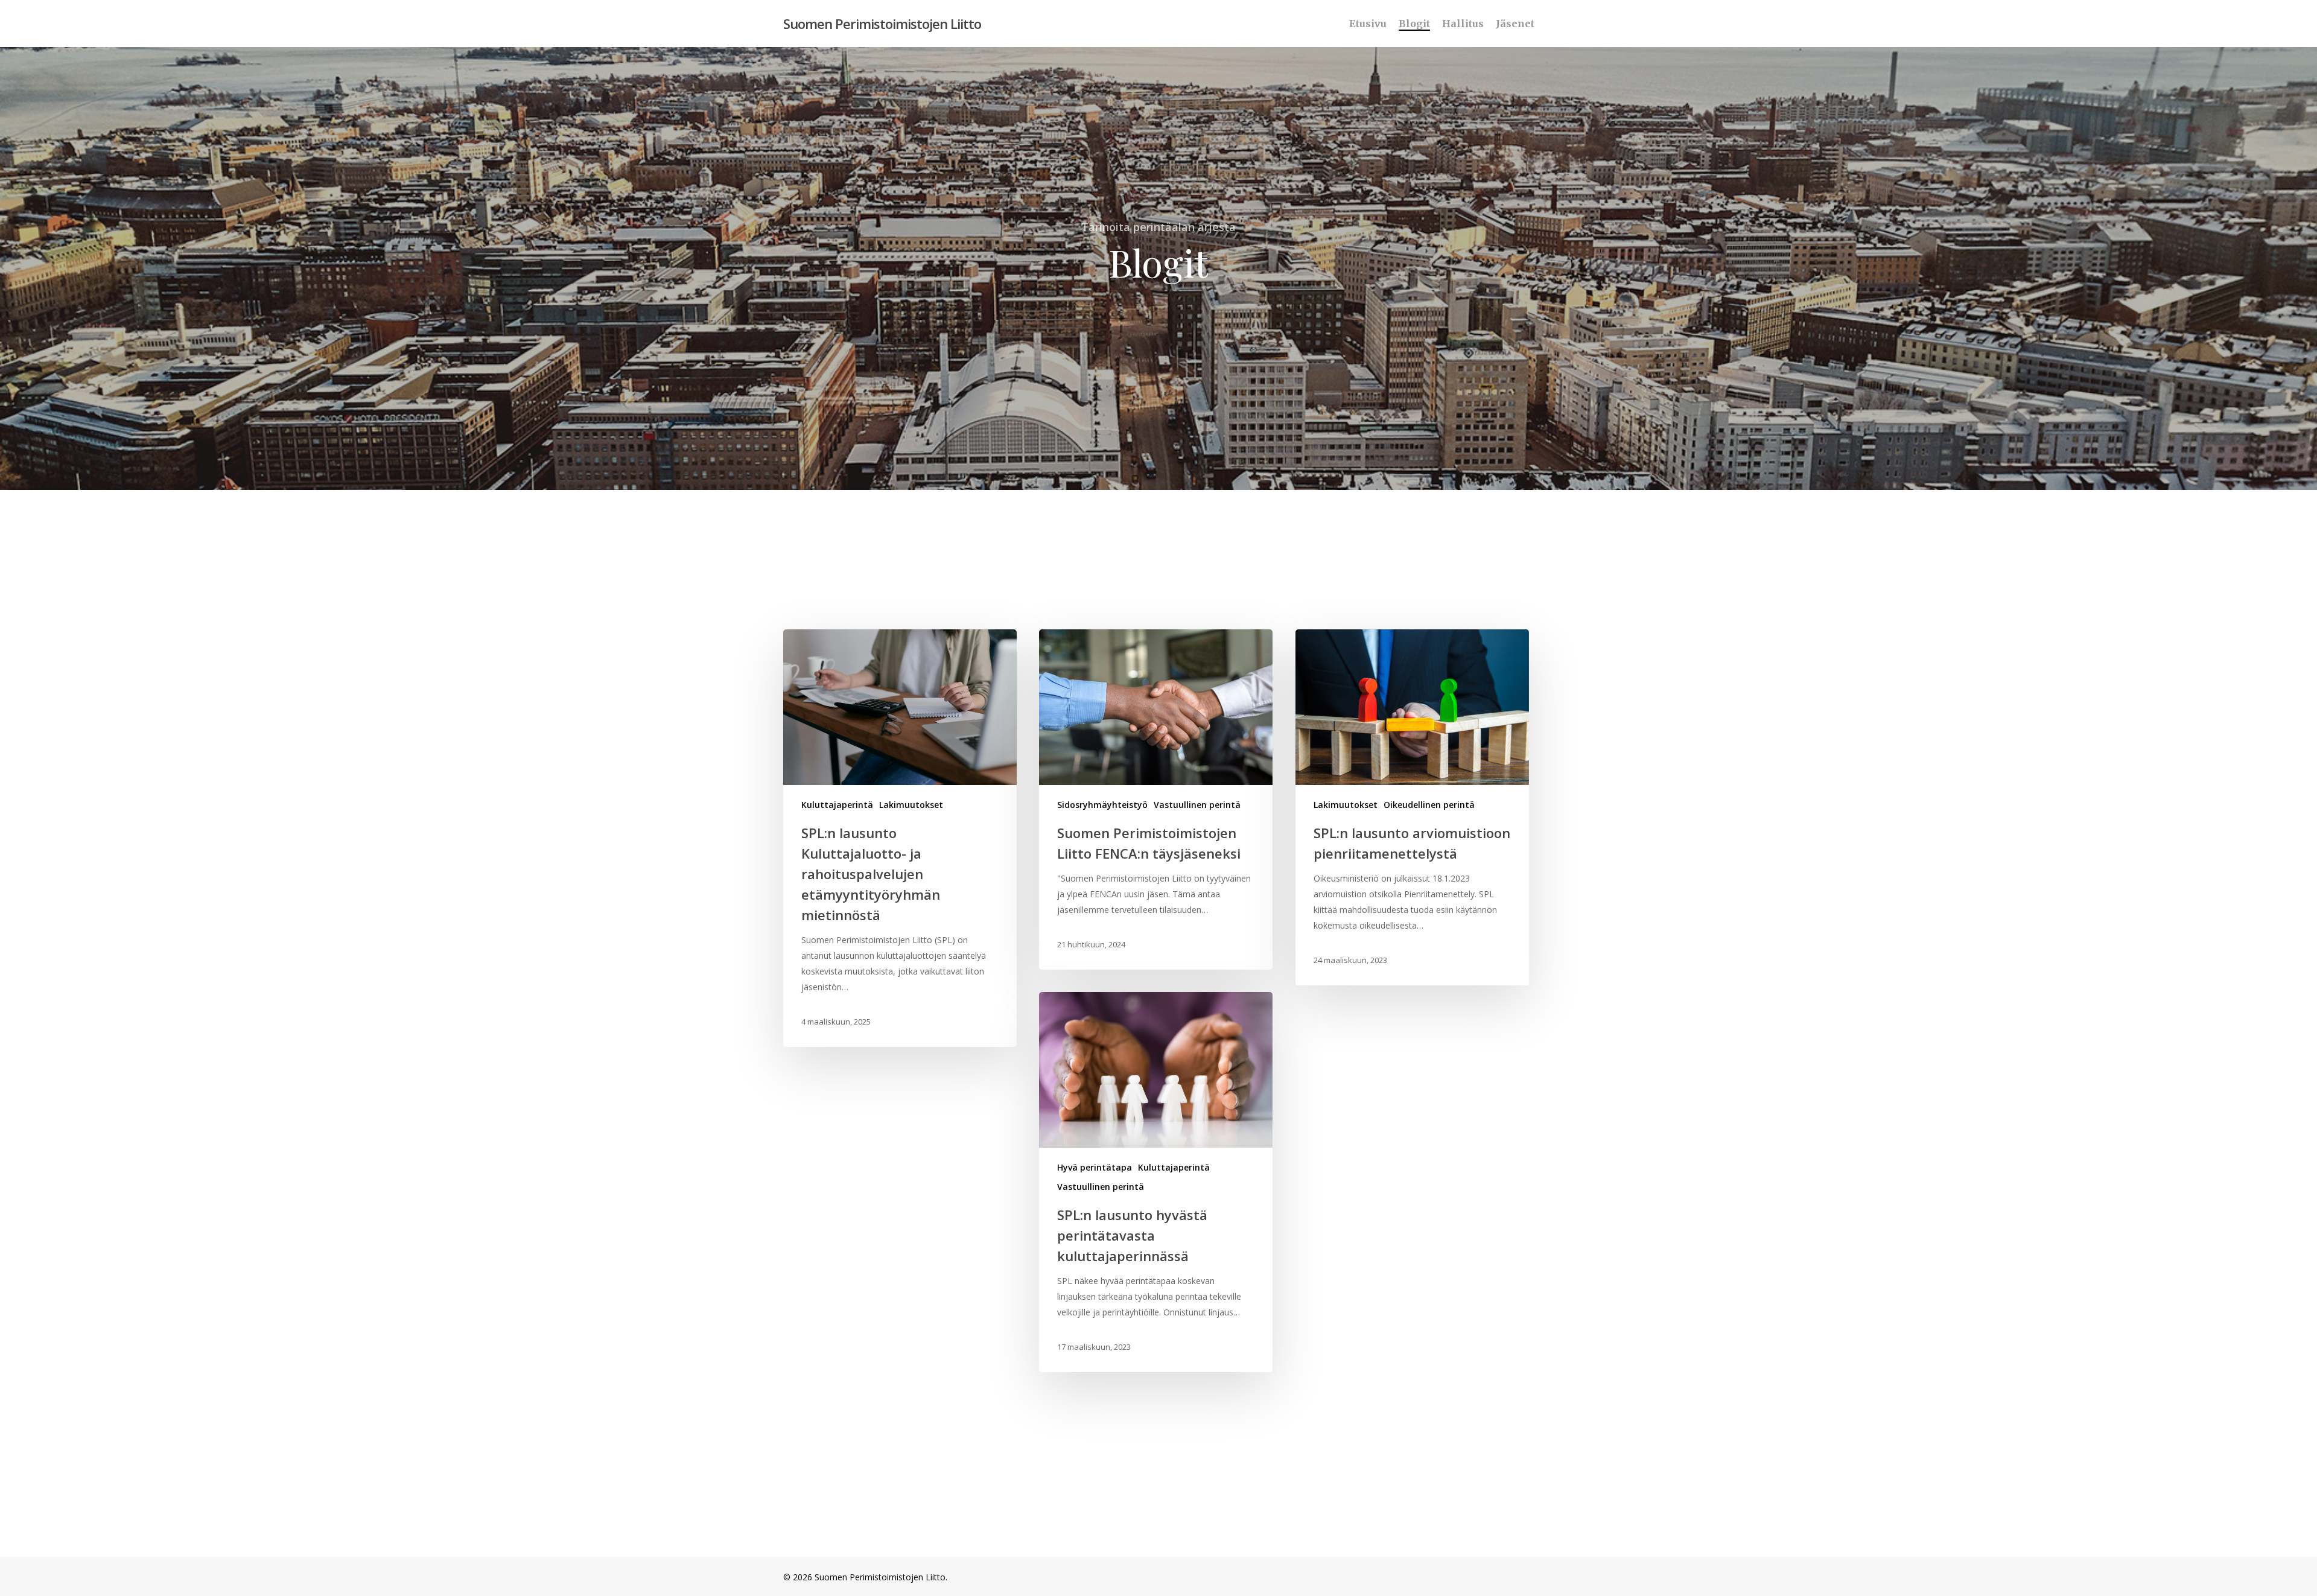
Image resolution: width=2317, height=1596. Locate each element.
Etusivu (1368, 24)
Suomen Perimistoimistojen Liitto (882, 24)
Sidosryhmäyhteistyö (1102, 805)
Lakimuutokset (911, 805)
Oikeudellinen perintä (1429, 805)
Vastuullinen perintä (1197, 805)
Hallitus (1463, 24)
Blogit (1414, 24)
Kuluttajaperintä (837, 805)
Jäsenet (1515, 24)
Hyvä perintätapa (1095, 1167)
